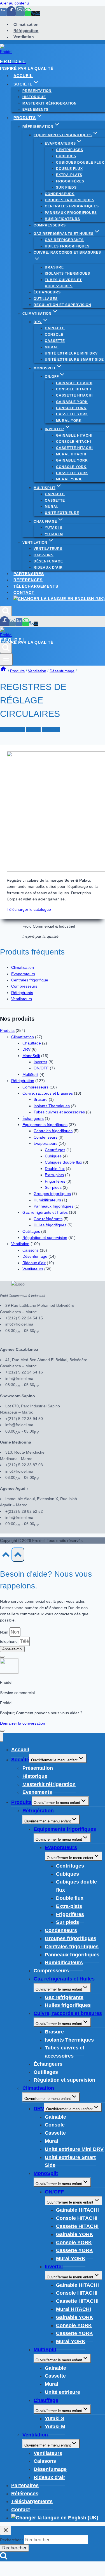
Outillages (46, 299)
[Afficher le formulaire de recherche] (6, 611)
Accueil (23, 76)
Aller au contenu (14, 3)
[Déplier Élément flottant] (2, 1731)
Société (20, 1760)
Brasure (54, 267)
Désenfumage (48, 561)
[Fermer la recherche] (6, 2530)
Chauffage (32, 1043)
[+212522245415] (34, 14)
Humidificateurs (62, 219)
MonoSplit (31, 1056)
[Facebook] (11, 14)
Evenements (35, 110)
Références (28, 580)
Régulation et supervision (62, 305)
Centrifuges (70, 150)
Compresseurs (50, 225)
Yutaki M (54, 534)
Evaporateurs (23, 974)
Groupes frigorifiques (70, 200)
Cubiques (66, 156)
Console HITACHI (73, 389)
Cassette (55, 341)
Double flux (69, 169)
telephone (9, 1641)
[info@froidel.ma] (38, 14)
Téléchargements (36, 586)
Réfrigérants (22, 993)
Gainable (55, 328)
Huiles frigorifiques (67, 246)
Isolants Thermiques (67, 274)
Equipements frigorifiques (45, 1125)
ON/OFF (41, 1068)
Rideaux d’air (48, 567)
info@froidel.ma (19, 1324)
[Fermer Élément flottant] (2, 1657)
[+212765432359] (28, 14)
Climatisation (26, 24)
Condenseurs (60, 194)
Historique (34, 97)
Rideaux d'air (34, 1263)
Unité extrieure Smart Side (74, 360)
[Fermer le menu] (2, 1737)
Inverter (40, 1062)
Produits (33, 729)
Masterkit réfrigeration (50, 103)
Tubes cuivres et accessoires (63, 283)
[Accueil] (3, 671)
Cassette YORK (72, 414)
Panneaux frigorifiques (71, 213)
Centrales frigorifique (30, 980)
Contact (24, 592)
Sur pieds (66, 187)
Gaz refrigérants (64, 240)
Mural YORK (69, 421)
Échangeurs (47, 292)
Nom (5, 1632)
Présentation (37, 91)
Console (54, 335)
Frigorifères (70, 181)
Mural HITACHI (71, 454)
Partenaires (29, 574)
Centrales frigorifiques (72, 206)
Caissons (44, 555)
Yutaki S (54, 528)
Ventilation (24, 37)
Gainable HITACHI (74, 383)
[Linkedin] (3, 14)
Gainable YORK (72, 402)
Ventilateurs (48, 549)
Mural (52, 347)
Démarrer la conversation (23, 1723)
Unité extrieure (62, 513)
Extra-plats (69, 175)
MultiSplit (30, 1074)
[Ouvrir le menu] (6, 659)
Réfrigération (26, 31)
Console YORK (71, 408)
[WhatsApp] (26, 624)
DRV (26, 1049)
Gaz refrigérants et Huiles (45, 1212)
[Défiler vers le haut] (6, 1556)
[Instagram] (20, 14)
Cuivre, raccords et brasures (48, 1093)
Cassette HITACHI (74, 395)
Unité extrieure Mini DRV (71, 353)
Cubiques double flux (80, 163)
